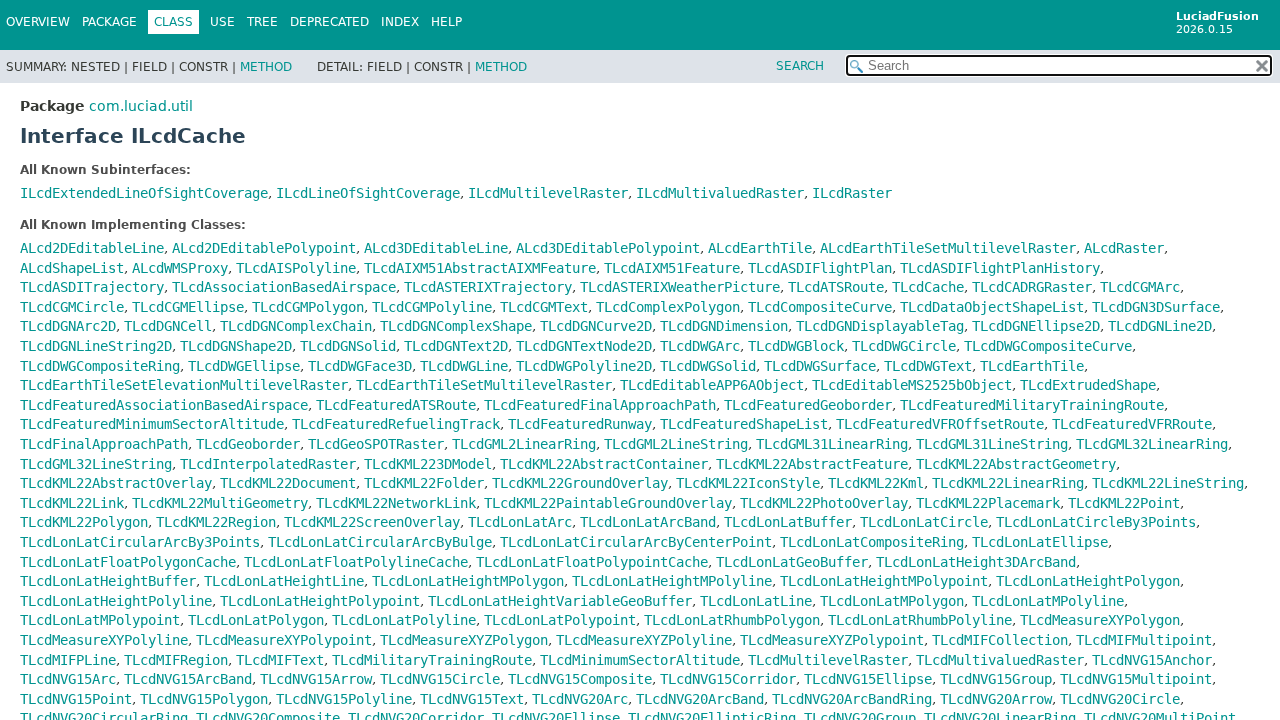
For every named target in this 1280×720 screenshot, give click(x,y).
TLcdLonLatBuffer (788, 522)
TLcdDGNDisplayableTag (880, 326)
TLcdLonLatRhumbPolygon (732, 620)
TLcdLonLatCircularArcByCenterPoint (636, 542)
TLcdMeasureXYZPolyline (644, 640)
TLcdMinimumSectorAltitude (640, 660)
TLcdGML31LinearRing (832, 444)
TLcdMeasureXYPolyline (104, 640)
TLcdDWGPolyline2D (584, 366)
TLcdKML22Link (72, 503)
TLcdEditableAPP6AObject (712, 385)
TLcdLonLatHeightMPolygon (468, 581)
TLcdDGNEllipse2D (1036, 326)
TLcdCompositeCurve (820, 307)
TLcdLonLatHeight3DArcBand (976, 562)
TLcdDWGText (928, 366)
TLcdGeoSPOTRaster (376, 444)
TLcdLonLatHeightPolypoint (320, 601)
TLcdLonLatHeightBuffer (108, 581)
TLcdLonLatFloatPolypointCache (592, 562)
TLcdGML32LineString (96, 464)
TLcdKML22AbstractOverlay (116, 483)
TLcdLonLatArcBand (648, 522)
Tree (262, 22)
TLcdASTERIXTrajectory (488, 287)
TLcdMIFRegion (176, 660)
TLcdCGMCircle (72, 307)
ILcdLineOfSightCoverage (368, 193)
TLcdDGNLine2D (1160, 326)
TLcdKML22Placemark (988, 503)
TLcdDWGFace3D (360, 366)
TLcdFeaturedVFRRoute (1132, 424)
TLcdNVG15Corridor (728, 679)
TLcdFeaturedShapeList (744, 424)
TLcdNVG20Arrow (996, 699)
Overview (38, 22)
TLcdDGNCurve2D (596, 326)
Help (446, 22)
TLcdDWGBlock (796, 346)
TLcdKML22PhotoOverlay (824, 503)
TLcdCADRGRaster (1032, 287)
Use (222, 22)
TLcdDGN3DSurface (1156, 307)
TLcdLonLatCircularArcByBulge (380, 542)
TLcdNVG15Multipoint (1136, 679)
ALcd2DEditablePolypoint (264, 248)
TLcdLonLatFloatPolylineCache (356, 562)
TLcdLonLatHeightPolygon (1088, 581)
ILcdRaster (852, 193)
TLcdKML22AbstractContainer (604, 464)
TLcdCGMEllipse (188, 307)
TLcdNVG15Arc (68, 679)
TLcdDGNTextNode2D (584, 346)
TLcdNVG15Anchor (1152, 660)
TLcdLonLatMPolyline (1048, 601)
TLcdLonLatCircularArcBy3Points (140, 542)
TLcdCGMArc (1140, 287)
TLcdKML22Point (1124, 503)
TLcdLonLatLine (756, 601)
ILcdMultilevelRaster (548, 193)
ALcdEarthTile (760, 248)
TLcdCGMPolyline (432, 307)
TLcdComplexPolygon (668, 307)
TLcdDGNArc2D (68, 326)
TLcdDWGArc (700, 346)
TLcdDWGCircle (904, 346)
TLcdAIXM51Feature (672, 268)
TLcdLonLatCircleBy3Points (1096, 522)
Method (266, 67)
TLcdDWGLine (464, 366)
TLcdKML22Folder (424, 483)
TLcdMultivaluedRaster (1000, 660)
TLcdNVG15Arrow (316, 679)
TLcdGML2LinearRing (524, 444)
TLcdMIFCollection (1000, 640)
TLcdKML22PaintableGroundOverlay (608, 503)
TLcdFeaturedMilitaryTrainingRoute (1032, 405)
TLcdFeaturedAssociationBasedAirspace (164, 405)
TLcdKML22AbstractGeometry (1016, 464)
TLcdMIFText (280, 660)
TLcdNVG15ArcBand (188, 679)
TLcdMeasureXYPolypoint (284, 640)
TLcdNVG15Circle (440, 679)
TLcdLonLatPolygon (256, 620)
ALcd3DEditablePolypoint (608, 248)
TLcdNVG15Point (76, 699)
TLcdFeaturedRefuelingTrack (396, 424)
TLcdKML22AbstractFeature (812, 464)
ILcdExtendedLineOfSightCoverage (144, 193)
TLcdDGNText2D (456, 346)
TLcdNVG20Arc (580, 699)
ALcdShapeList (72, 268)
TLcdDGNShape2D (236, 346)
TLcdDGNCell (168, 326)
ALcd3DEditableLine (436, 248)
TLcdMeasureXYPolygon (1100, 620)
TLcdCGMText (544, 307)
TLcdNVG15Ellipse (868, 679)
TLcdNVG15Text (472, 699)
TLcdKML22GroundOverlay (580, 483)
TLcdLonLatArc (520, 522)
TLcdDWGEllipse (244, 366)
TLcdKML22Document (288, 483)
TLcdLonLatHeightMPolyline (672, 581)
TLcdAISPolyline (296, 268)
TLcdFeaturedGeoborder (808, 405)
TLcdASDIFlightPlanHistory (1000, 268)
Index (400, 22)
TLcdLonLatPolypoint (560, 620)
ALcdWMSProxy (180, 268)
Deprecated (329, 22)
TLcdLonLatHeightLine (284, 581)
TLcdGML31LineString (992, 444)
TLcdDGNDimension (724, 326)
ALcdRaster (1124, 248)
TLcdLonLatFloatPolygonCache (128, 562)
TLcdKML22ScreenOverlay (372, 522)
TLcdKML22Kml (876, 483)
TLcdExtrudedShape (1088, 385)
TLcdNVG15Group (996, 679)
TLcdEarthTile (1032, 366)
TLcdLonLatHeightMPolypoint (884, 581)
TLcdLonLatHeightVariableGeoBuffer (560, 601)
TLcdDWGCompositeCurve (1048, 346)
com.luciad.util (141, 106)
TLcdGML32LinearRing (1152, 444)
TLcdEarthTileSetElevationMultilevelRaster (184, 385)
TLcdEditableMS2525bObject (912, 385)
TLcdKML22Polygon (84, 522)
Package (109, 22)
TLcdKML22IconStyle (748, 483)
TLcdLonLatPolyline (404, 620)
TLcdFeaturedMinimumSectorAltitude (152, 424)
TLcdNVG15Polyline (344, 699)
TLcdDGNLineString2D (96, 346)
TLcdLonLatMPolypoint (100, 620)
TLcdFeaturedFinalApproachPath (600, 405)
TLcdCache (928, 287)
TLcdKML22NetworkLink (396, 503)
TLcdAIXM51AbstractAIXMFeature (480, 268)
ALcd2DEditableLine (92, 248)
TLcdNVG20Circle (1120, 699)
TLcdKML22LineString (1168, 483)
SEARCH (800, 66)
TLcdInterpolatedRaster (268, 464)
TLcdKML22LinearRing (1008, 483)
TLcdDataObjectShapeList (992, 307)
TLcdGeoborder (248, 444)
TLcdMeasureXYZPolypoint (832, 640)
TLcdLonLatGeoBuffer (792, 562)
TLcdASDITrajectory (92, 287)
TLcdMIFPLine (68, 660)
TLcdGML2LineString (676, 444)
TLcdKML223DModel (428, 464)
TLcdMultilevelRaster (828, 660)
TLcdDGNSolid (348, 346)
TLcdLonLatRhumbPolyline (920, 620)
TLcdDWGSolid (708, 366)
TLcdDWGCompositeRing (100, 366)
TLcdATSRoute (836, 287)
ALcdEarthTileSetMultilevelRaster (948, 248)
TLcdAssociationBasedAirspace (284, 287)
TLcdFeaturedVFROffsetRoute (940, 424)
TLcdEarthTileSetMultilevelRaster (484, 385)
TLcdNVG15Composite (580, 679)
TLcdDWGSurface (820, 366)
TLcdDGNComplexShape (456, 326)
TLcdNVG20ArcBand (700, 699)
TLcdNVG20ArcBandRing (852, 699)
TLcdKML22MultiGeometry (220, 503)
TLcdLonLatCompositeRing (872, 542)
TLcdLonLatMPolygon (892, 601)
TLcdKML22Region (216, 522)
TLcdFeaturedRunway (580, 424)
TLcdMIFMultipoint (1144, 640)
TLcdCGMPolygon (308, 307)
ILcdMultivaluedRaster (720, 193)
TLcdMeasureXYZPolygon (464, 640)
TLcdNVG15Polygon (204, 699)
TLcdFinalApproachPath (104, 444)
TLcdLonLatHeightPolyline (116, 601)
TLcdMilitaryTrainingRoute (432, 660)
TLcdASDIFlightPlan (820, 268)
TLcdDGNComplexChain (296, 326)
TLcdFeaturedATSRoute (396, 405)
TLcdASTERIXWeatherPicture (680, 287)
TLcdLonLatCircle (924, 522)
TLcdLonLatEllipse (1040, 542)
